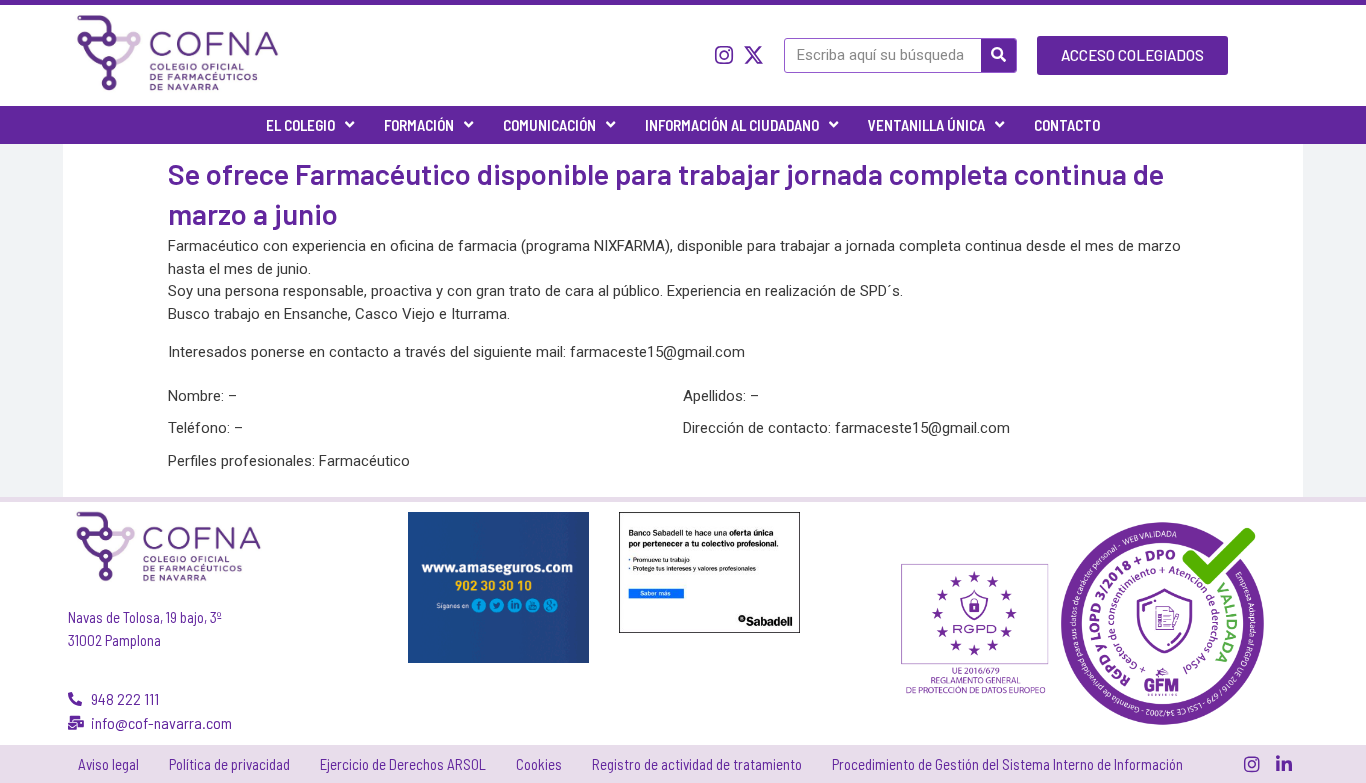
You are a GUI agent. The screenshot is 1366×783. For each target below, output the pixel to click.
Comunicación (549, 125)
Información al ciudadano (732, 125)
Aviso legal (108, 764)
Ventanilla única (926, 125)
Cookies (539, 764)
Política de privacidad (229, 764)
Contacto (1067, 125)
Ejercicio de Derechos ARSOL (403, 764)
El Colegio (300, 125)
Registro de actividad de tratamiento (697, 764)
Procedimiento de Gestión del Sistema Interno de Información (1007, 764)
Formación (419, 125)
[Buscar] (998, 55)
